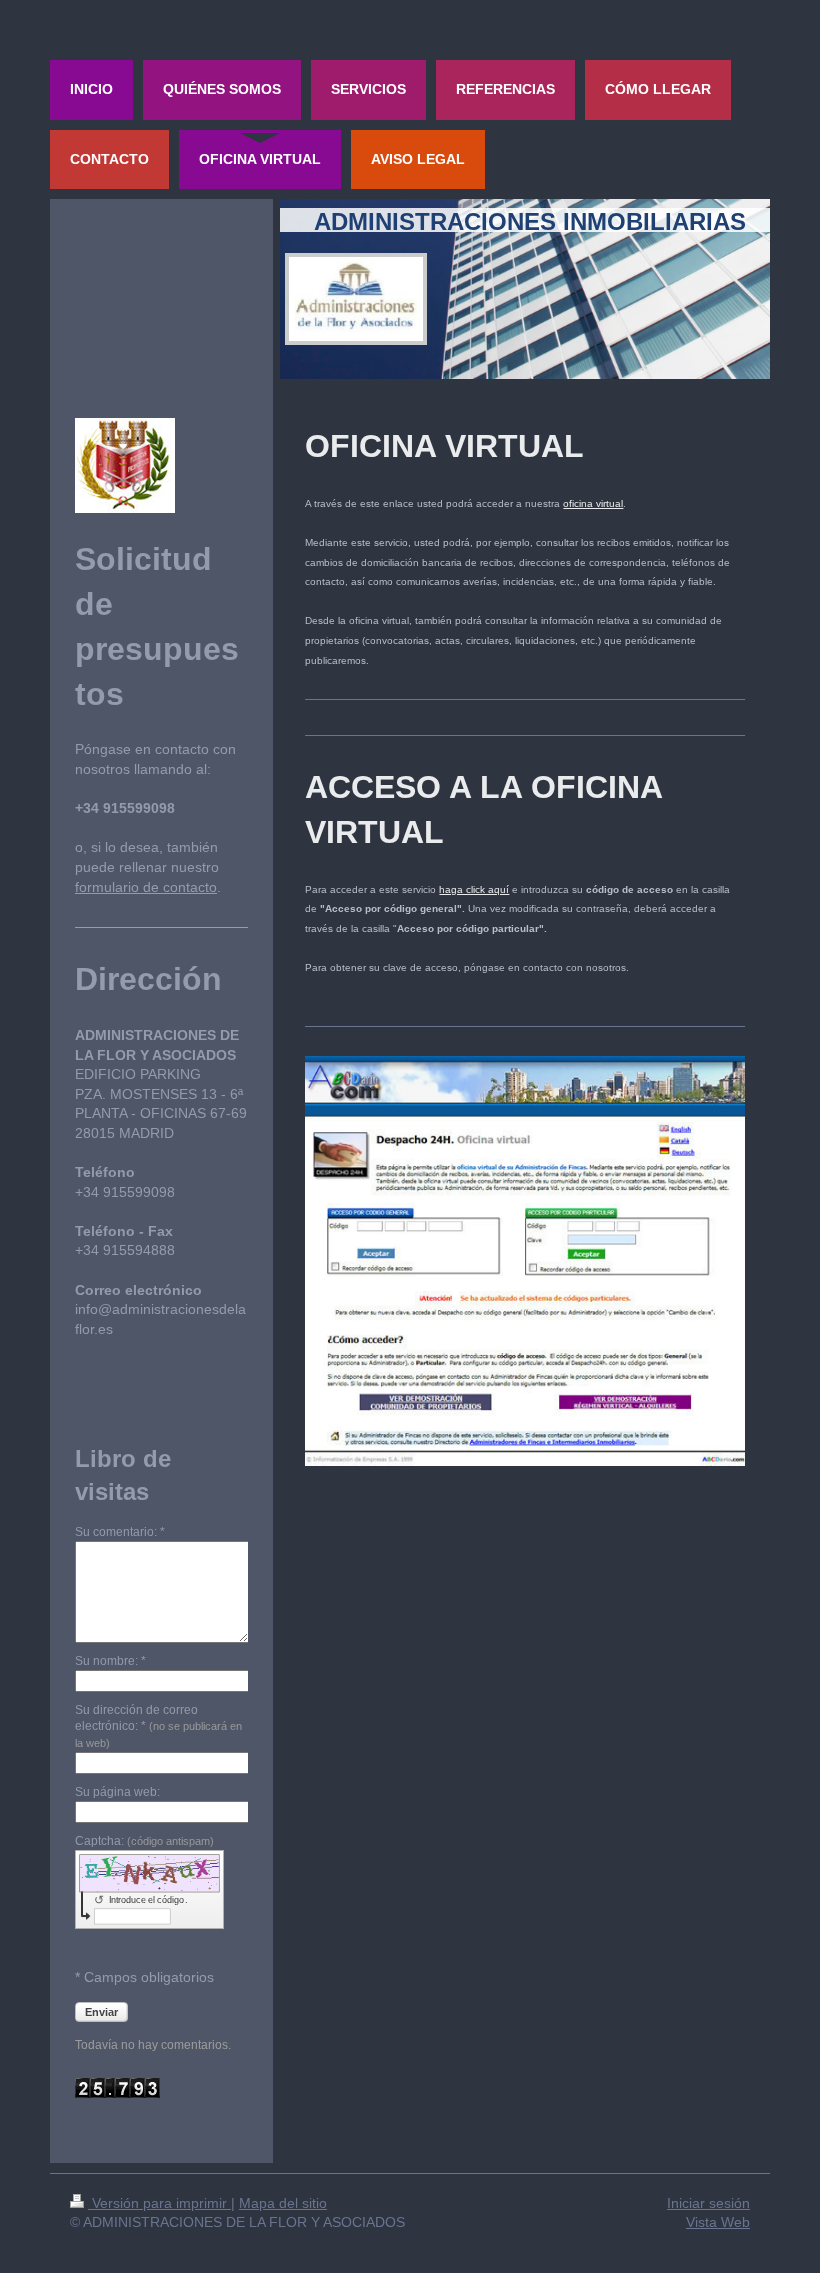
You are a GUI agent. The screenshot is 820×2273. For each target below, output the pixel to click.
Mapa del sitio (283, 2203)
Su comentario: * (120, 1532)
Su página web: (117, 1792)
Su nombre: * (110, 1661)
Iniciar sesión (708, 2203)
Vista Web (718, 2222)
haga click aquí (474, 889)
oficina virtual (593, 503)
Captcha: (144, 1841)
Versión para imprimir (159, 2203)
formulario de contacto (146, 887)
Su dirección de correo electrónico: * (158, 1726)
